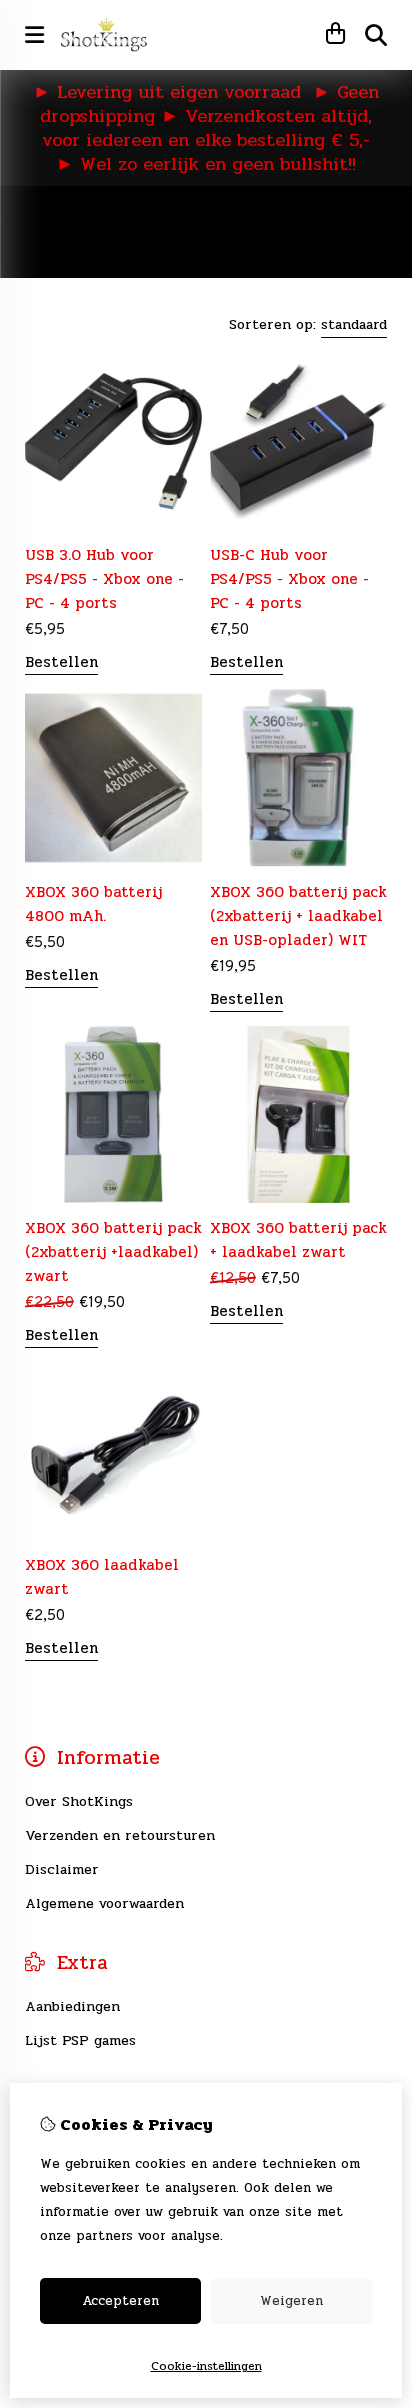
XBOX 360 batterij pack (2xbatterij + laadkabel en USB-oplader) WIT (298, 916)
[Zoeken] (376, 35)
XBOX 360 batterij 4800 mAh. (93, 904)
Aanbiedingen (72, 2006)
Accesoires (311, 212)
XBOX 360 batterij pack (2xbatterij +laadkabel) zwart (113, 1252)
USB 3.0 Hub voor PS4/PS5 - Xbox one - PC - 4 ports (104, 579)
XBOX (235, 212)
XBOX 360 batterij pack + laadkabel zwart (298, 1240)
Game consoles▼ (139, 212)
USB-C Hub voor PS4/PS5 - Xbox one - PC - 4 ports (289, 579)
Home (44, 212)
